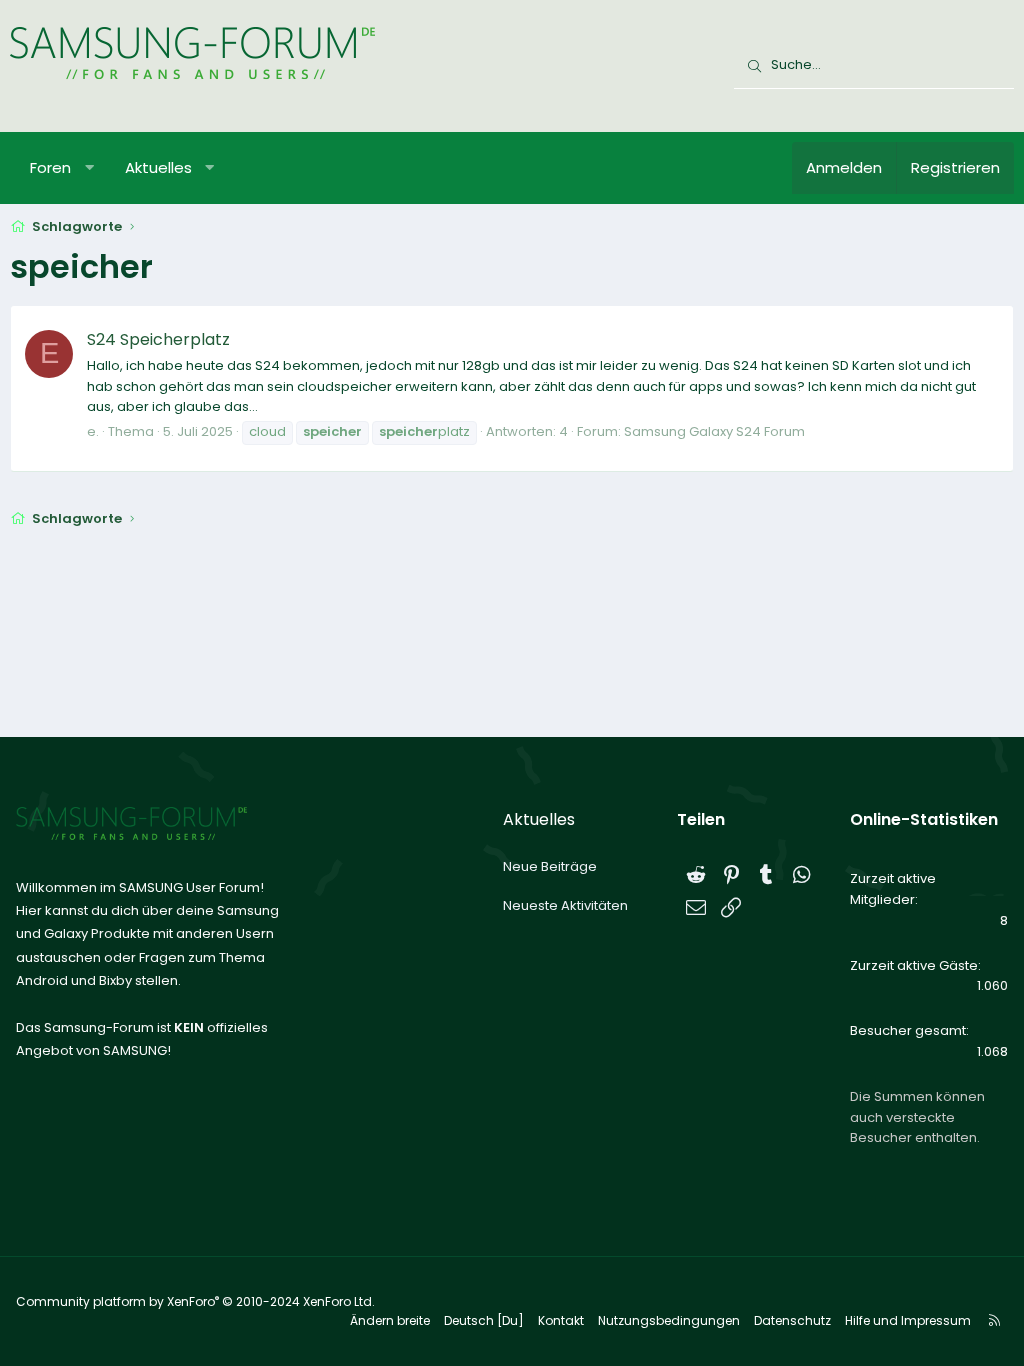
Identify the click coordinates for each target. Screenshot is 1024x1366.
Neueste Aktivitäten (565, 905)
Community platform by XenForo (195, 1301)
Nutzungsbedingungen (669, 1320)
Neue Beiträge (550, 866)
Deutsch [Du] (484, 1320)
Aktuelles (158, 167)
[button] (89, 168)
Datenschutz (792, 1320)
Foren (50, 167)
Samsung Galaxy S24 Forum (714, 431)
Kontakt (561, 1320)
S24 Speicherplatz (158, 339)
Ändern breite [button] (390, 1320)
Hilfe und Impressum (908, 1320)
